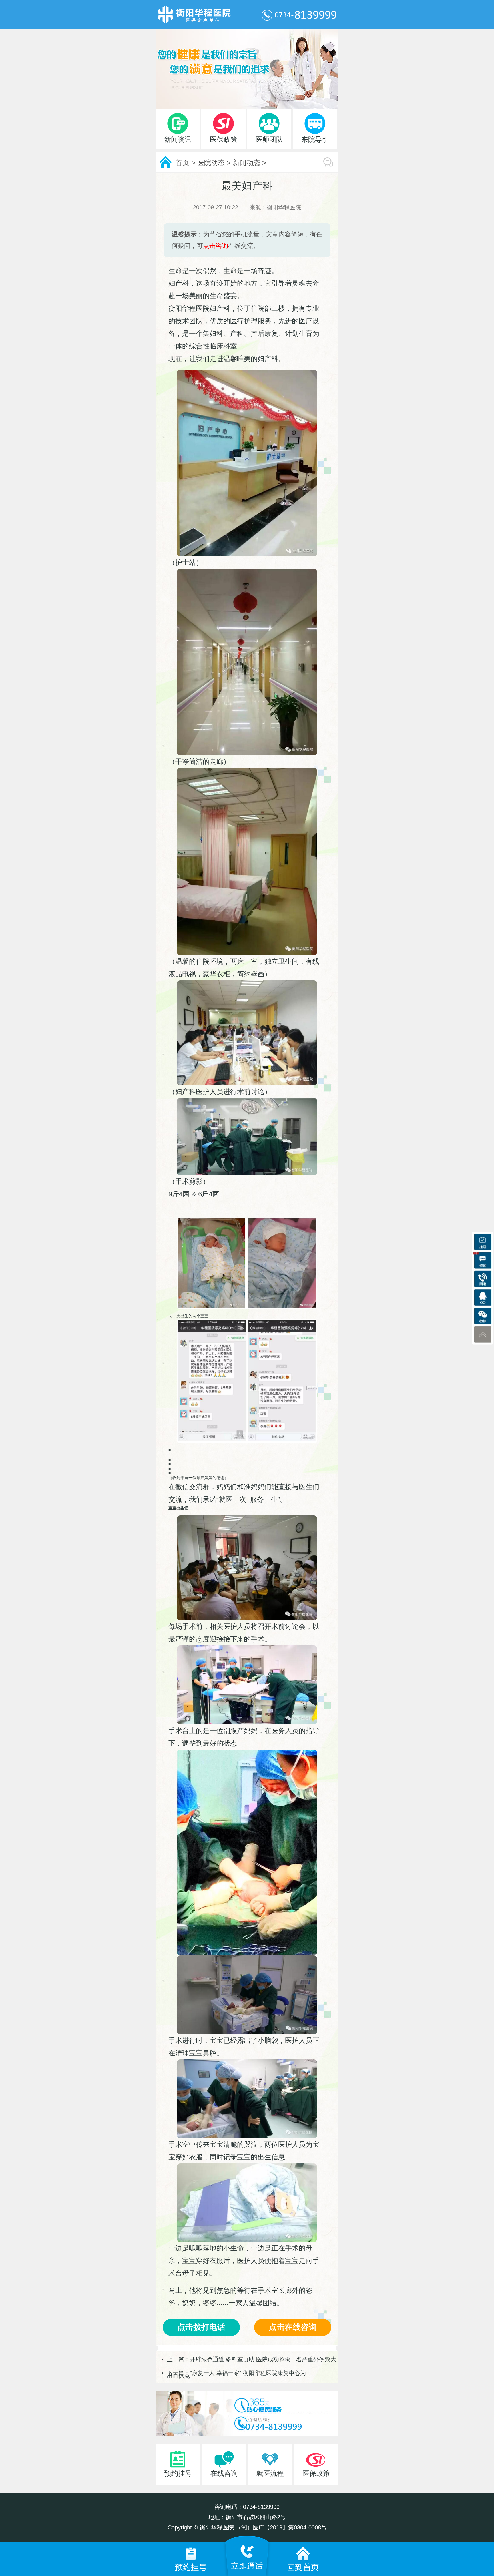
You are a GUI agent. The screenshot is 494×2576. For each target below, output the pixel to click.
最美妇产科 (247, 186)
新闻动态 (246, 163)
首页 (182, 163)
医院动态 (211, 163)
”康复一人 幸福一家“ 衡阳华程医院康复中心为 (248, 2373)
